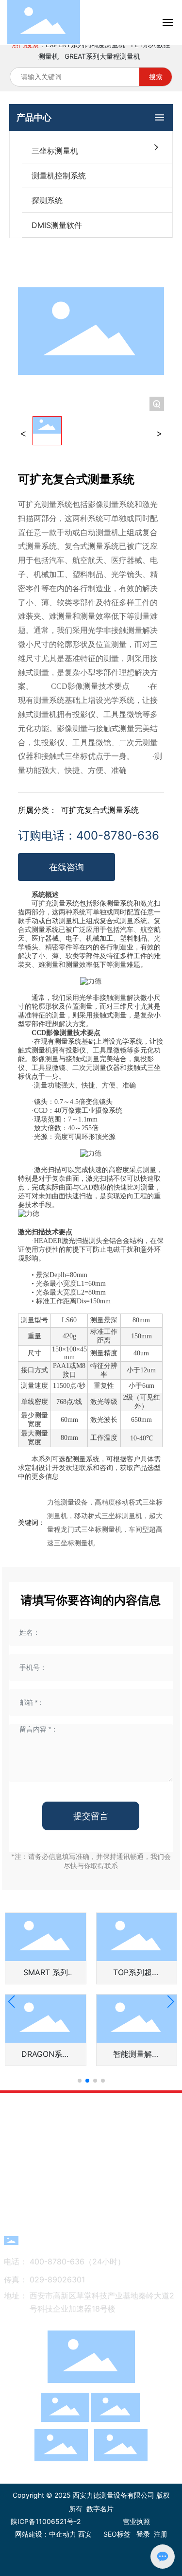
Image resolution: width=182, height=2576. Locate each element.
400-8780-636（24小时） (77, 2261)
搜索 (156, 77)
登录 (143, 2534)
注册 (161, 2534)
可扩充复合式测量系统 (100, 810)
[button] (80, 2081)
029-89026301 (57, 2279)
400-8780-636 (89, 2240)
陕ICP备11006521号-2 (46, 2521)
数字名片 (100, 2509)
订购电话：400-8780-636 (89, 835)
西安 (85, 2534)
